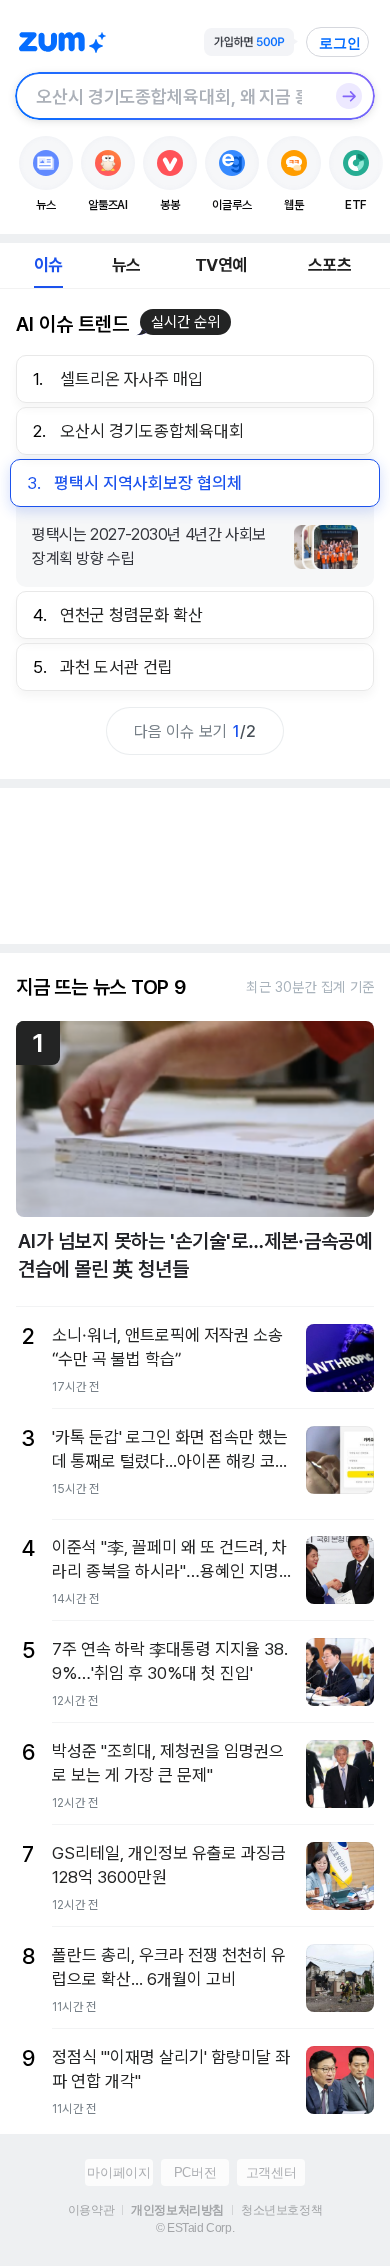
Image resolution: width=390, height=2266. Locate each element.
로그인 (340, 43)
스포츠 (329, 265)
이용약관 (91, 2210)
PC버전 (195, 2172)
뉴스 (126, 265)
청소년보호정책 (281, 2210)
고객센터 (271, 2172)
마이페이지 (118, 2172)
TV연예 (220, 265)
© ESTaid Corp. (195, 2228)
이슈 (48, 265)
